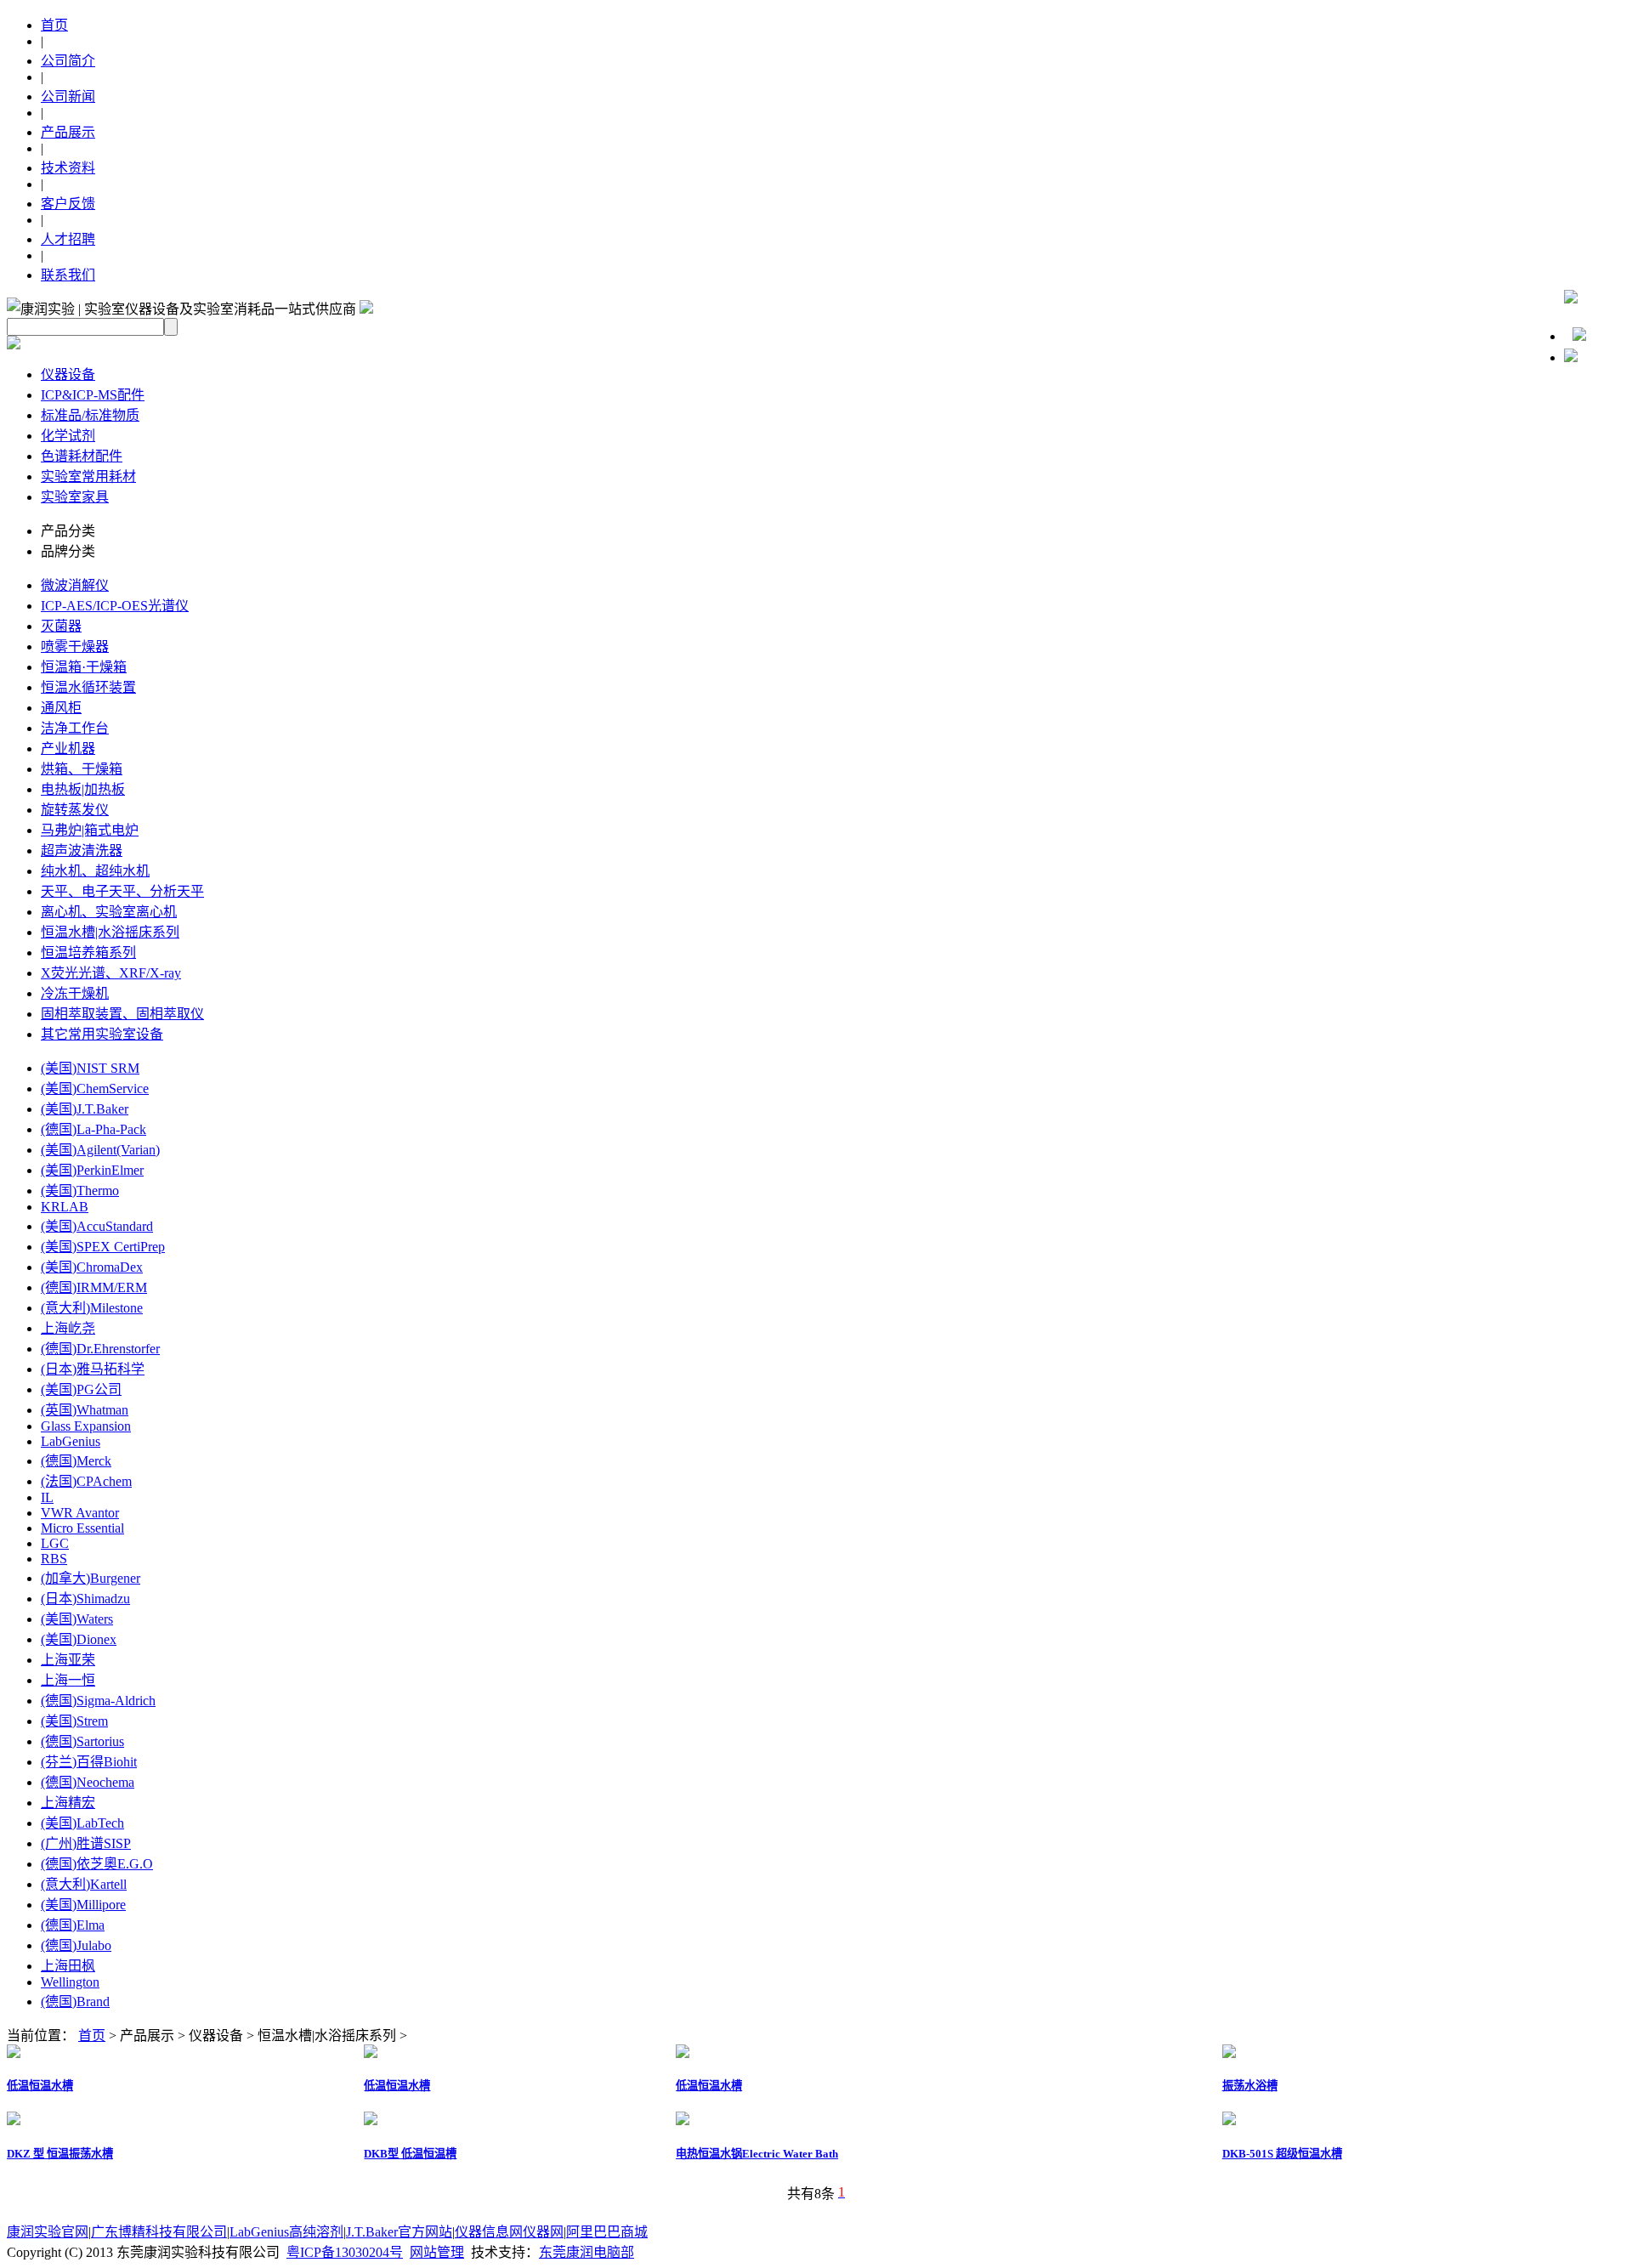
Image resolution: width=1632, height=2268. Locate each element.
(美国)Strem (74, 1721)
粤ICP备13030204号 (345, 2252)
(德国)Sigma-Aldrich (98, 1701)
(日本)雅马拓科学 (93, 1369)
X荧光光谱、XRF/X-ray (111, 973)
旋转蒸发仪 (75, 810)
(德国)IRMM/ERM (94, 1287)
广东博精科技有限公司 (159, 2232)
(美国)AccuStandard (97, 1226)
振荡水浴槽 (1250, 2086)
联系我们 (68, 275)
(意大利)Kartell (84, 1884)
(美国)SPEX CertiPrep (103, 1247)
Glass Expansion (86, 1426)
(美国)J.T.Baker (85, 1109)
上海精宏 (68, 1803)
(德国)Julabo (76, 1945)
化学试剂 (68, 436)
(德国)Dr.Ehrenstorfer (100, 1349)
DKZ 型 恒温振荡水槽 (60, 2154)
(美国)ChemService (95, 1089)
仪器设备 (68, 374)
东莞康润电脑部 (586, 2252)
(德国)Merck (76, 1461)
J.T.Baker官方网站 (399, 2232)
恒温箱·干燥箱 (84, 667)
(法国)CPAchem (86, 1481)
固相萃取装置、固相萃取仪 (122, 1014)
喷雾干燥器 (75, 646)
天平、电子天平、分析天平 (122, 891)
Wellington (70, 1982)
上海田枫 (68, 1966)
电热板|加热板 (83, 789)
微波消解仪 (75, 585)
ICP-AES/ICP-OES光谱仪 (115, 606)
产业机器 (68, 748)
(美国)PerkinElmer (92, 1170)
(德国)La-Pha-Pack (93, 1129)
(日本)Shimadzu (85, 1599)
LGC (55, 1543)
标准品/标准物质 (90, 415)
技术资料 (68, 168)
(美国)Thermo (80, 1191)
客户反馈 (68, 204)
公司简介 (68, 61)
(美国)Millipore (83, 1905)
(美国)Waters (77, 1619)
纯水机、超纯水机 (95, 871)
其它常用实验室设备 (102, 1034)
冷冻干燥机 (75, 993)
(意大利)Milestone (92, 1308)
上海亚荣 (68, 1660)
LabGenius (71, 1441)
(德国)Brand (75, 2002)
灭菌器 (61, 626)
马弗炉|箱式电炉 (90, 830)
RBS (54, 1559)
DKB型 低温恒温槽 (410, 2154)
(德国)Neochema (88, 1782)
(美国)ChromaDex (92, 1267)
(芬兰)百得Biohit (89, 1762)
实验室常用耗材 (88, 476)
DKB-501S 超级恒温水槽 (1282, 2154)
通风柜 (61, 708)
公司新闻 (68, 96)
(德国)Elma (73, 1925)
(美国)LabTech (82, 1823)
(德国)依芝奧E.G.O (97, 1864)
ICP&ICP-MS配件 (93, 395)
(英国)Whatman (85, 1410)
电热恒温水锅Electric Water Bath (757, 2154)
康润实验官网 (48, 2232)
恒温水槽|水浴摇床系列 (110, 932)
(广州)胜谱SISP (86, 1843)
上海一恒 (68, 1680)
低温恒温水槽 (40, 2086)
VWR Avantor (80, 1513)
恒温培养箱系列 (88, 953)
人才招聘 (68, 239)
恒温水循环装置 (88, 687)
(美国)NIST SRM (90, 1068)
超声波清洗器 (82, 850)
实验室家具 (75, 497)
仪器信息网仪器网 (509, 2232)
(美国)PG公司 (81, 1389)
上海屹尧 (68, 1328)
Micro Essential (82, 1528)
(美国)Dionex (79, 1639)
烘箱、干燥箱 (82, 769)
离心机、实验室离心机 (109, 912)
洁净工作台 (75, 728)
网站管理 (437, 2252)
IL (47, 1497)
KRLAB (65, 1207)
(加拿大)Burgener (91, 1578)
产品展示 (68, 132)
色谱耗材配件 (82, 456)
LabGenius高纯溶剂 (286, 2232)
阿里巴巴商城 (607, 2232)
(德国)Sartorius (82, 1741)
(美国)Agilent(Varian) (100, 1150)
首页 (54, 25)
